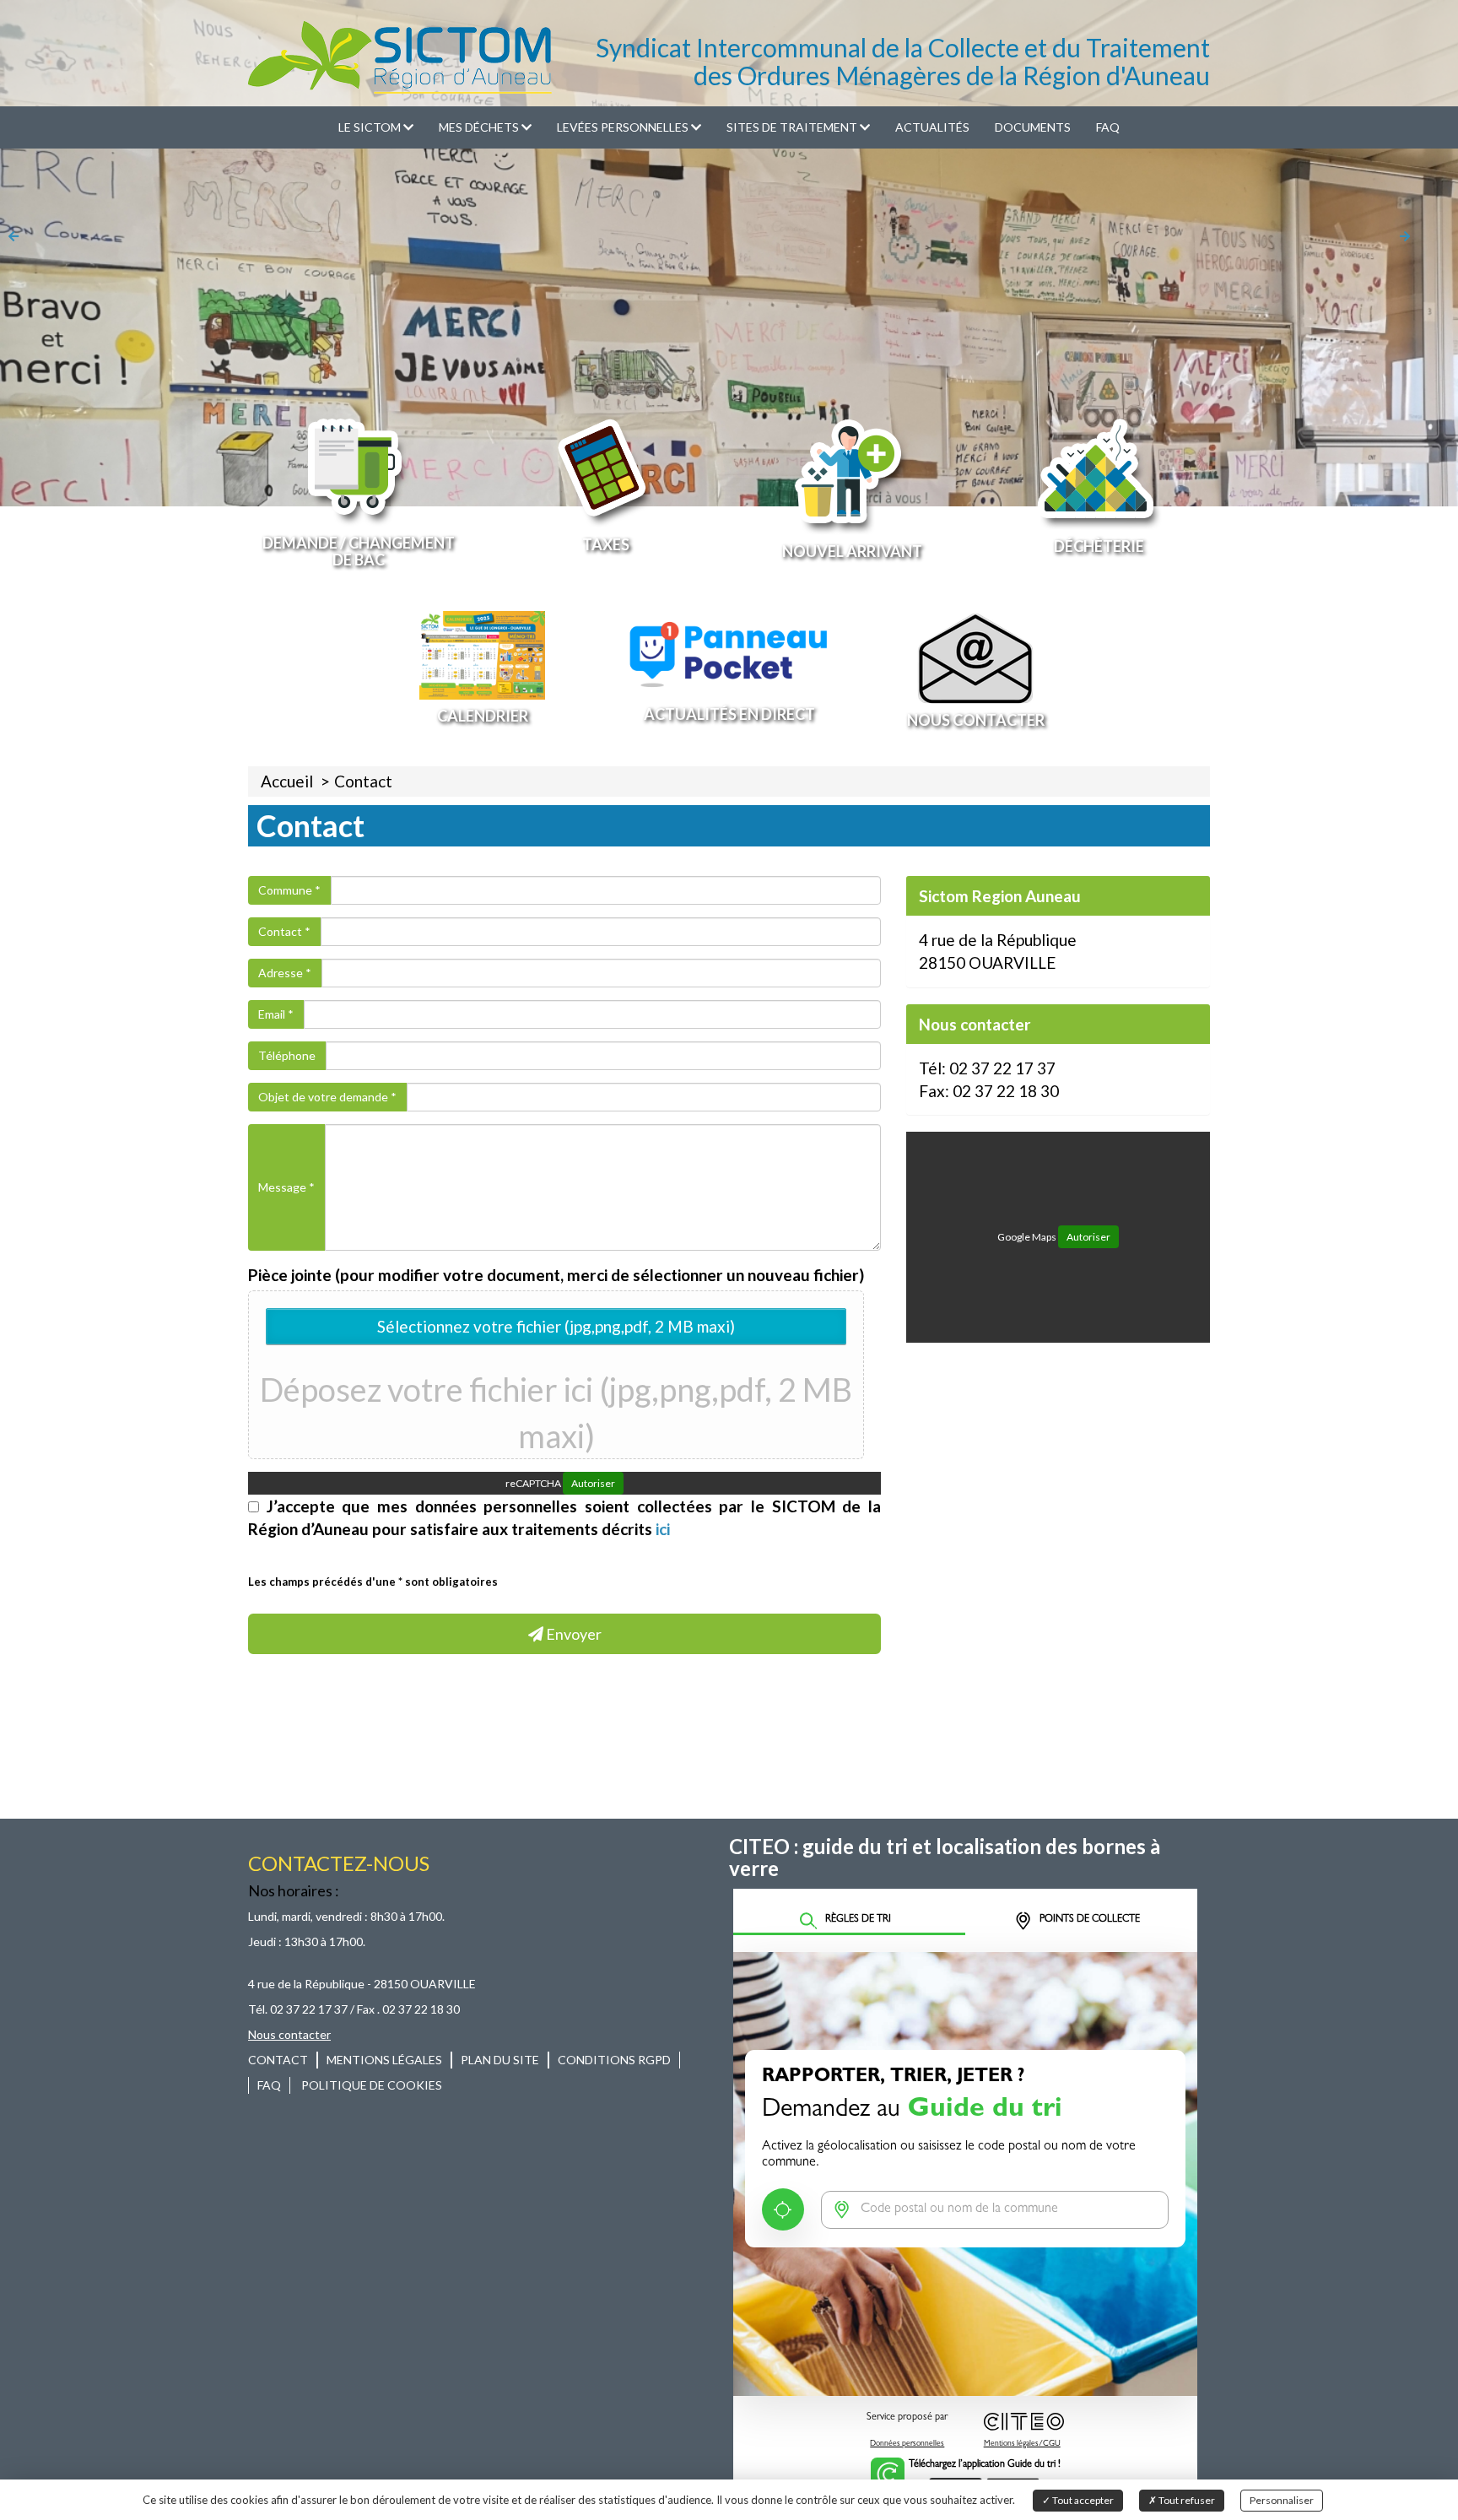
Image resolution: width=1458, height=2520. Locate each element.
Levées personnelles (624, 127)
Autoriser (593, 1483)
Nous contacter (289, 2034)
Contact (363, 781)
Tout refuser (1186, 2500)
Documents (1033, 127)
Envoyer (572, 1634)
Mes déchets (480, 127)
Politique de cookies (372, 2085)
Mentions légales (384, 2060)
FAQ (1108, 127)
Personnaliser (1282, 2500)
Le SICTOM (371, 127)
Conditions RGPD (614, 2060)
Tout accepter (1082, 2500)
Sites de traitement (793, 127)
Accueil (287, 781)
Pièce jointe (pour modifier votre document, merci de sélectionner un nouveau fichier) (556, 1275)
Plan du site (500, 2060)
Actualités (932, 127)
